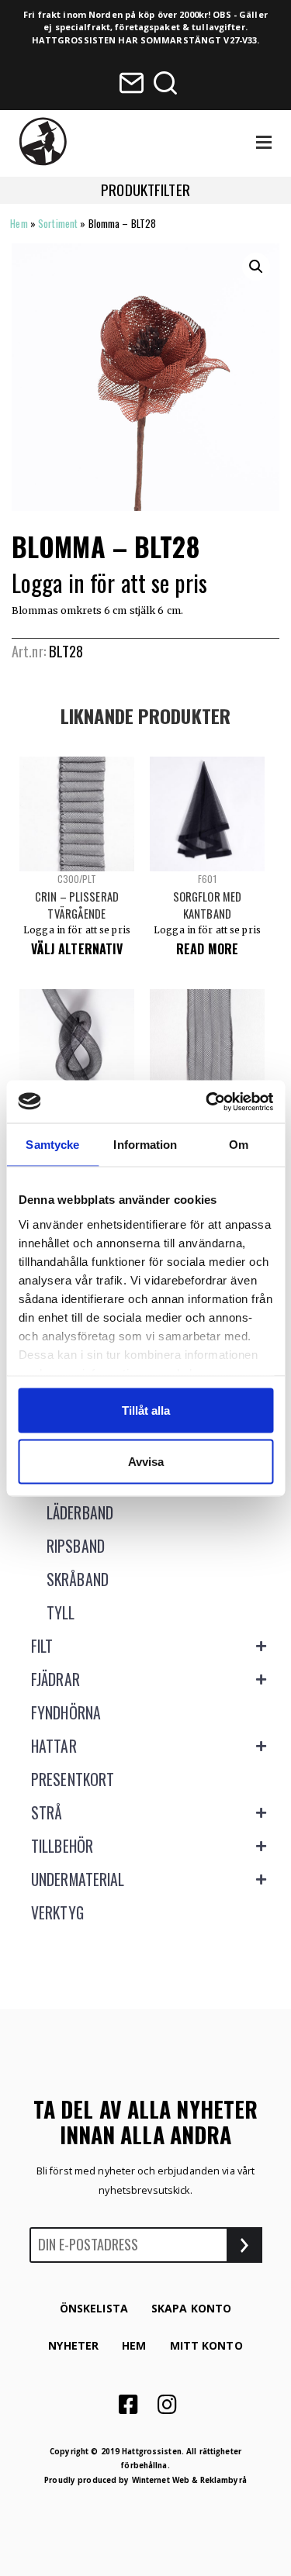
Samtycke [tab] (52, 1145)
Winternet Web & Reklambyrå (189, 2480)
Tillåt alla (146, 1410)
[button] (256, 267)
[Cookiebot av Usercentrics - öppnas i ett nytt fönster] (207, 1102)
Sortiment (58, 223)
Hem (19, 223)
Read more (207, 949)
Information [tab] (145, 1145)
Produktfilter (145, 190)
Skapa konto (191, 2308)
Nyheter (73, 2345)
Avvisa (146, 1461)
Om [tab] (239, 1145)
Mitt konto (206, 2345)
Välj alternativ (77, 949)
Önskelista (94, 2308)
